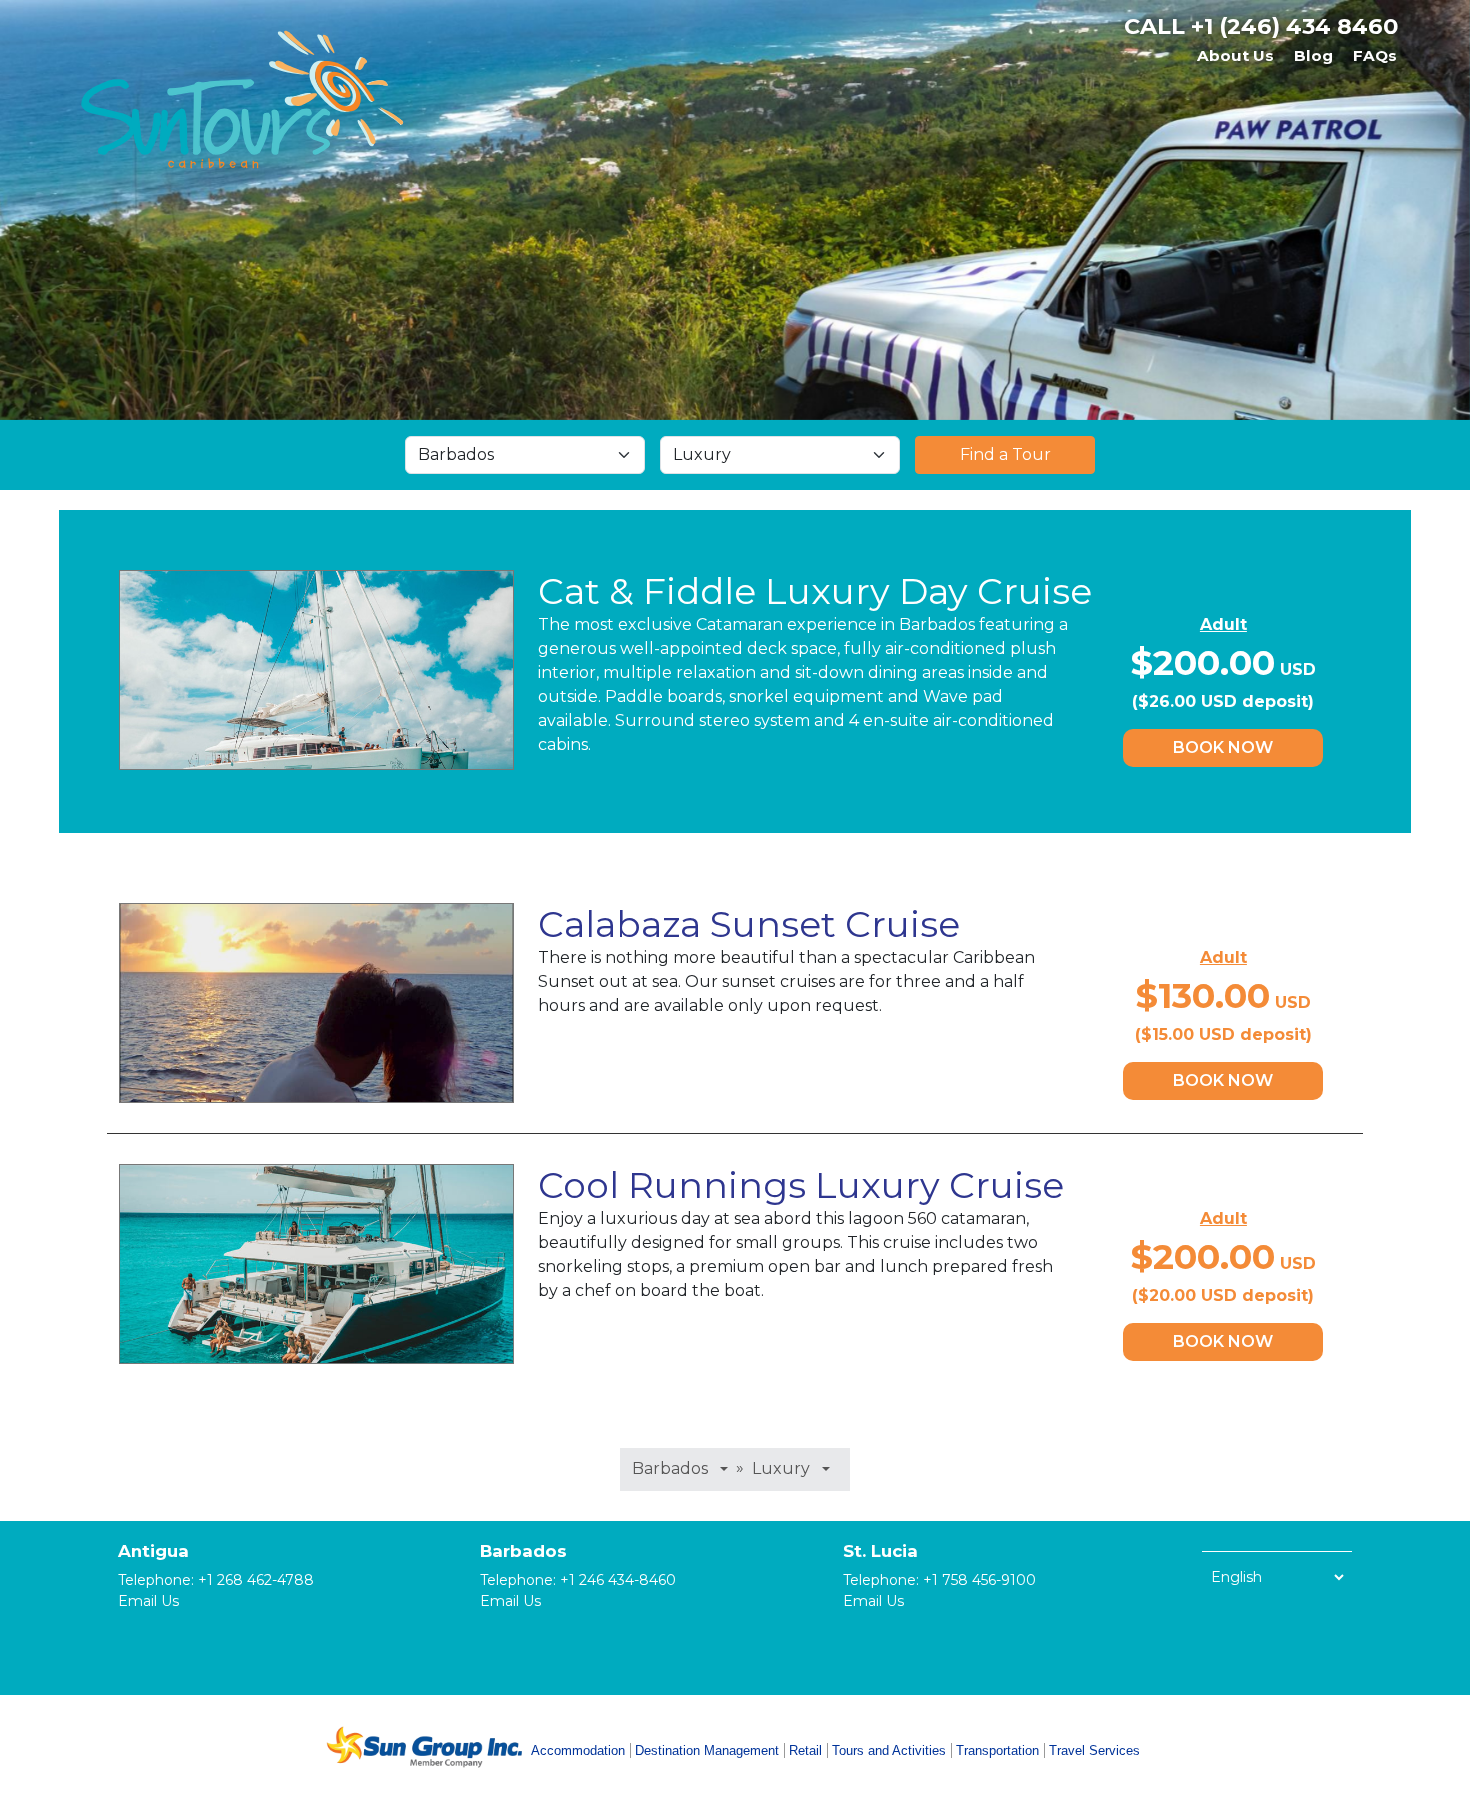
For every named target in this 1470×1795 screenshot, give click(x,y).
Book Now (1223, 747)
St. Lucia (880, 1551)
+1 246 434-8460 (618, 1580)
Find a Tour (1005, 454)
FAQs (1375, 55)
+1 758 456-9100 (979, 1580)
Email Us (148, 1601)
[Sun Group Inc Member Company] (424, 1747)
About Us (1235, 55)
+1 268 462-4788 (256, 1580)
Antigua (153, 1551)
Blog (1313, 55)
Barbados (523, 1551)
